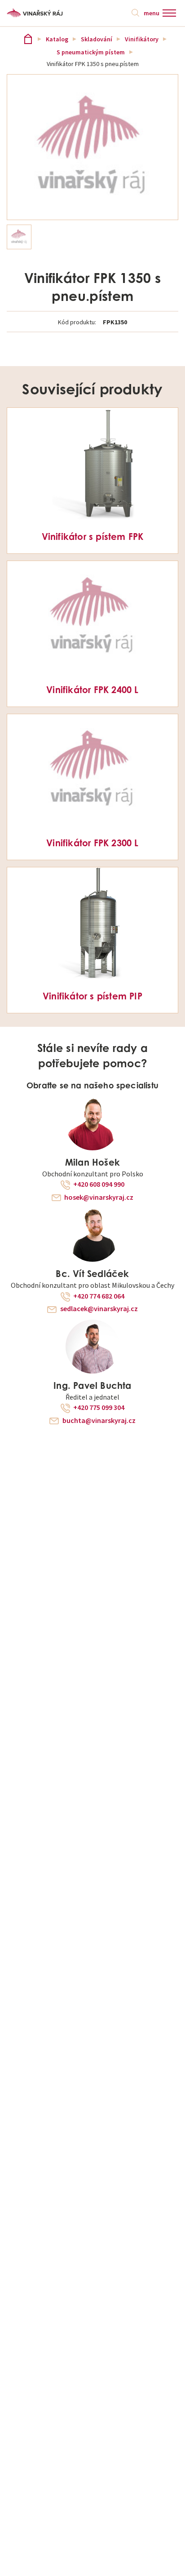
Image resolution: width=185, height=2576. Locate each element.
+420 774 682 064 (99, 1296)
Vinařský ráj (28, 39)
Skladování (97, 39)
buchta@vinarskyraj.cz (99, 1421)
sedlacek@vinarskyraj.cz (99, 1309)
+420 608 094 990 (99, 1184)
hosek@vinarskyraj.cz (99, 1197)
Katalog (57, 39)
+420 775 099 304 (99, 1408)
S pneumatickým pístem (91, 52)
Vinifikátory (142, 39)
